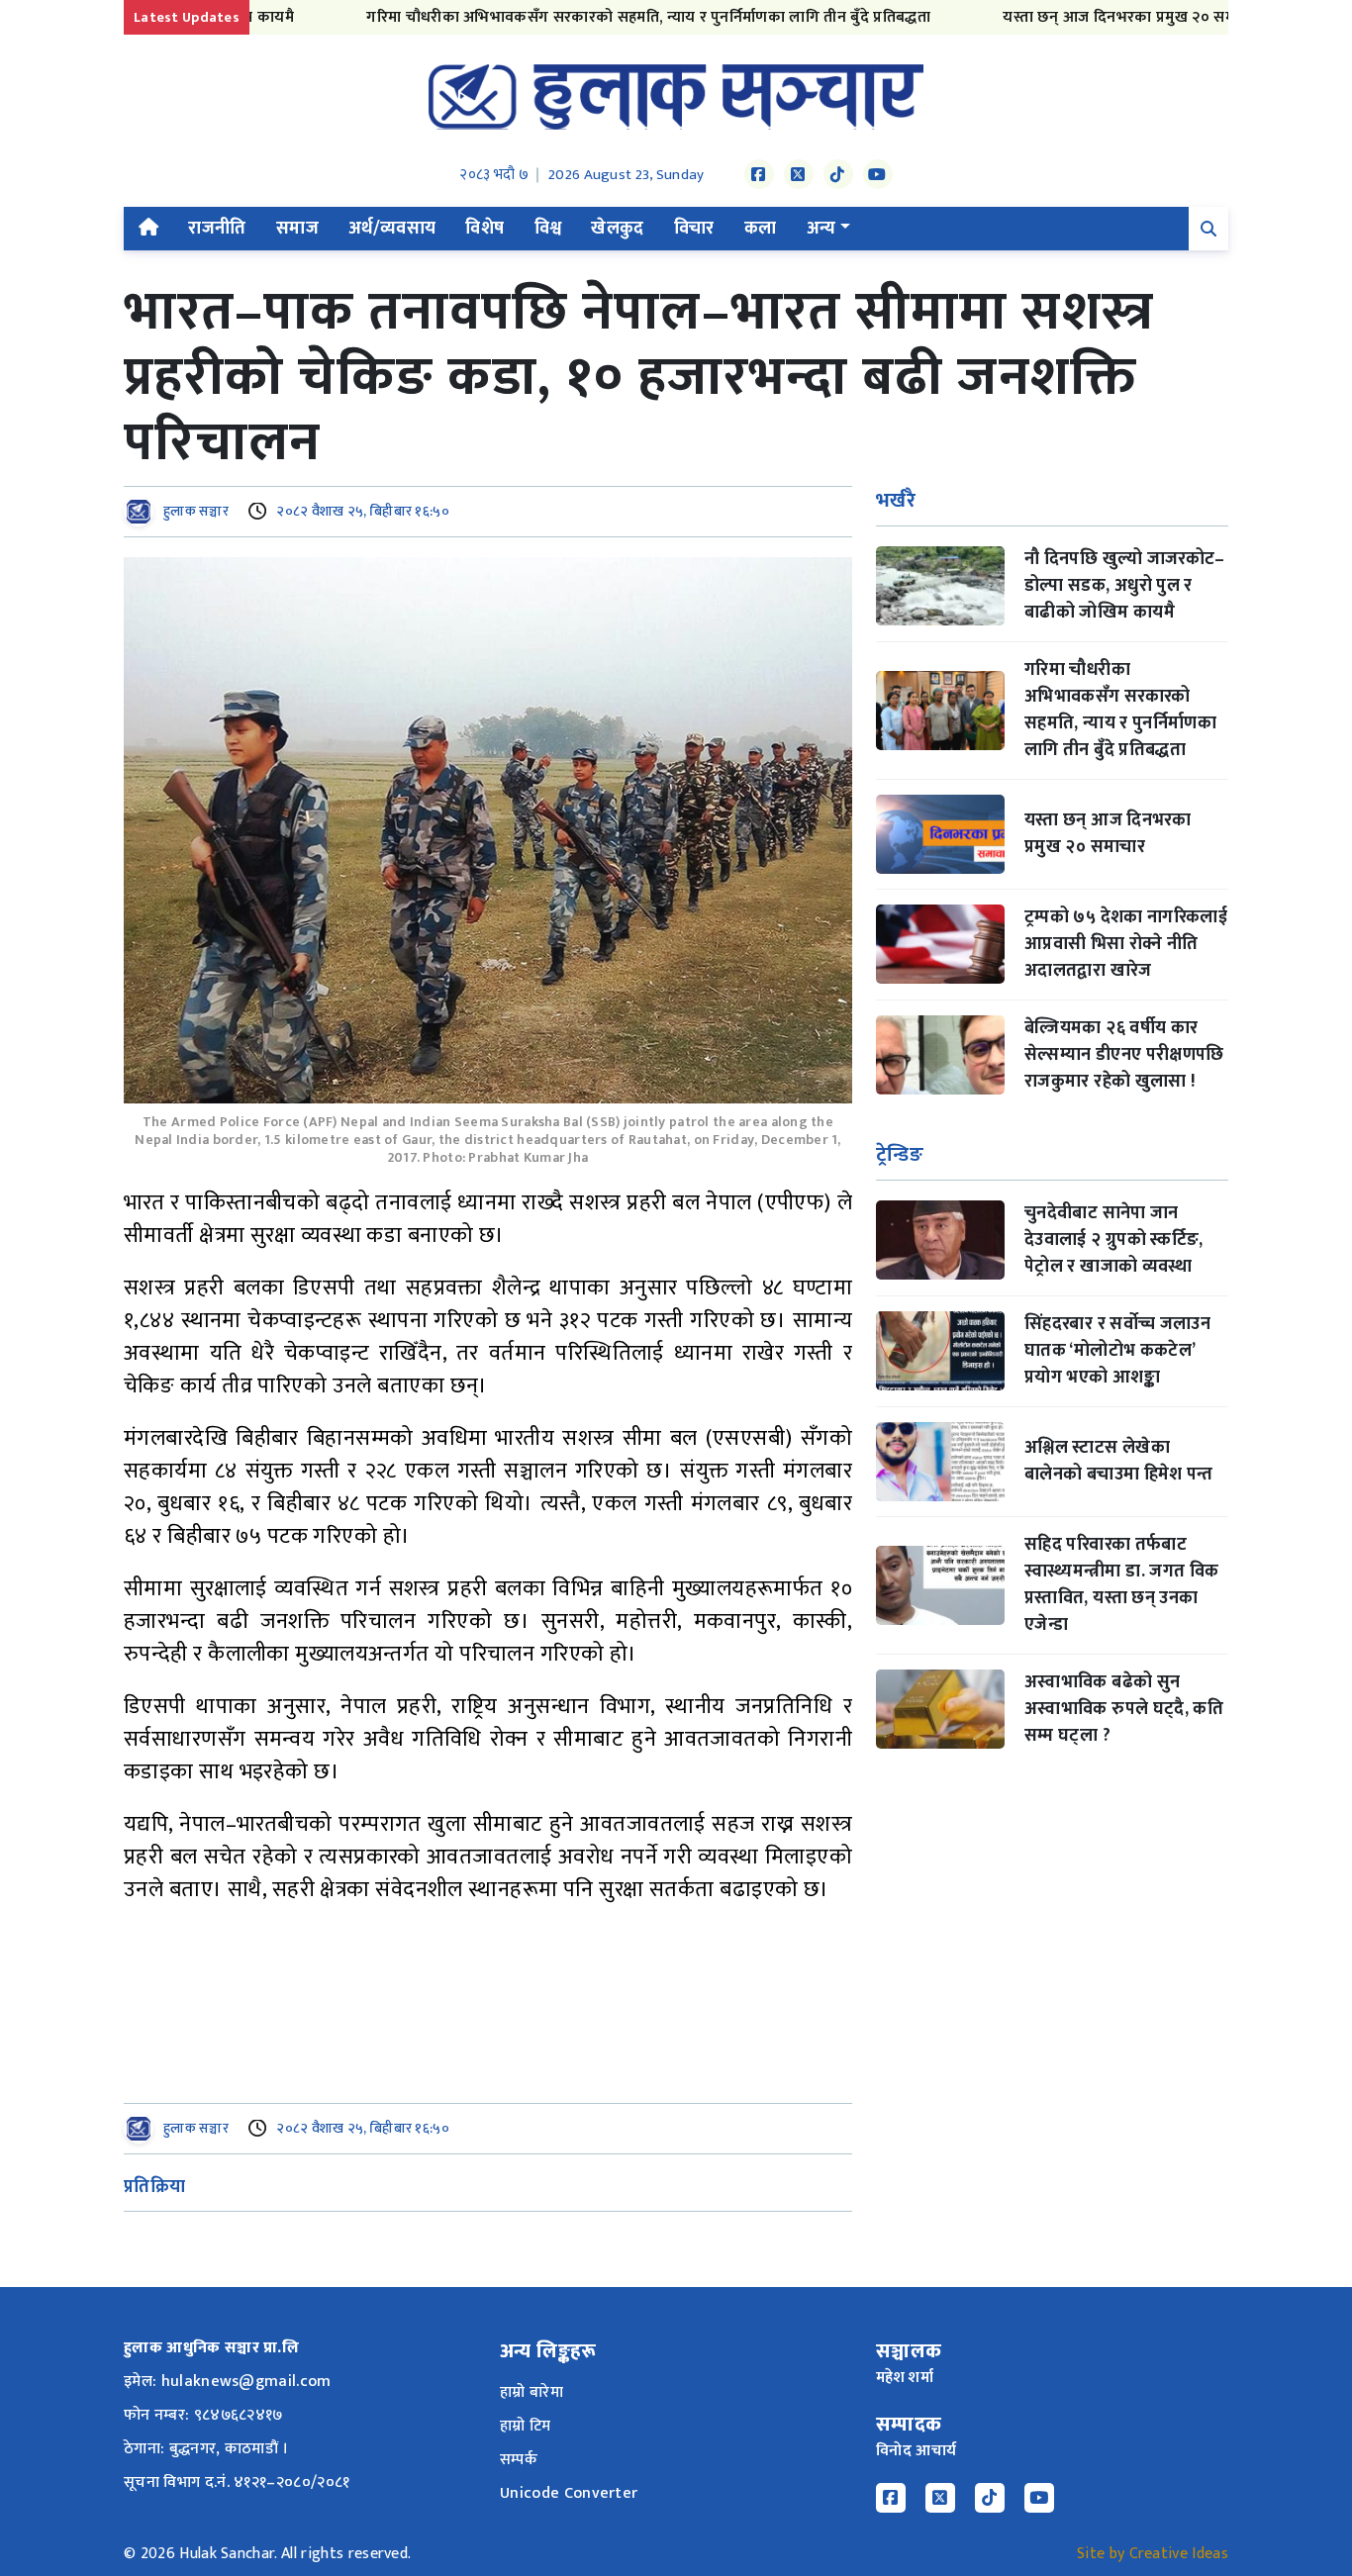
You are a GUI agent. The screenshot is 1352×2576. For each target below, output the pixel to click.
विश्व (548, 229)
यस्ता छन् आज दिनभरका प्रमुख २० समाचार (1079, 17)
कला (761, 229)
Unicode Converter (569, 2493)
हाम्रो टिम (526, 2426)
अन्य (821, 229)
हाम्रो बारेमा (531, 2392)
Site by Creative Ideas (1153, 2554)
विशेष (484, 229)
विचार (694, 229)
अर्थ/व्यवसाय (392, 229)
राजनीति (217, 229)
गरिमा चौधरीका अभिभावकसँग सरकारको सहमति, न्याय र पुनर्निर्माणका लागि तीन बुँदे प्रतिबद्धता (596, 17)
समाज (297, 229)
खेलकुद (617, 229)
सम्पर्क (519, 2460)
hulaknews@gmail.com (246, 2382)
